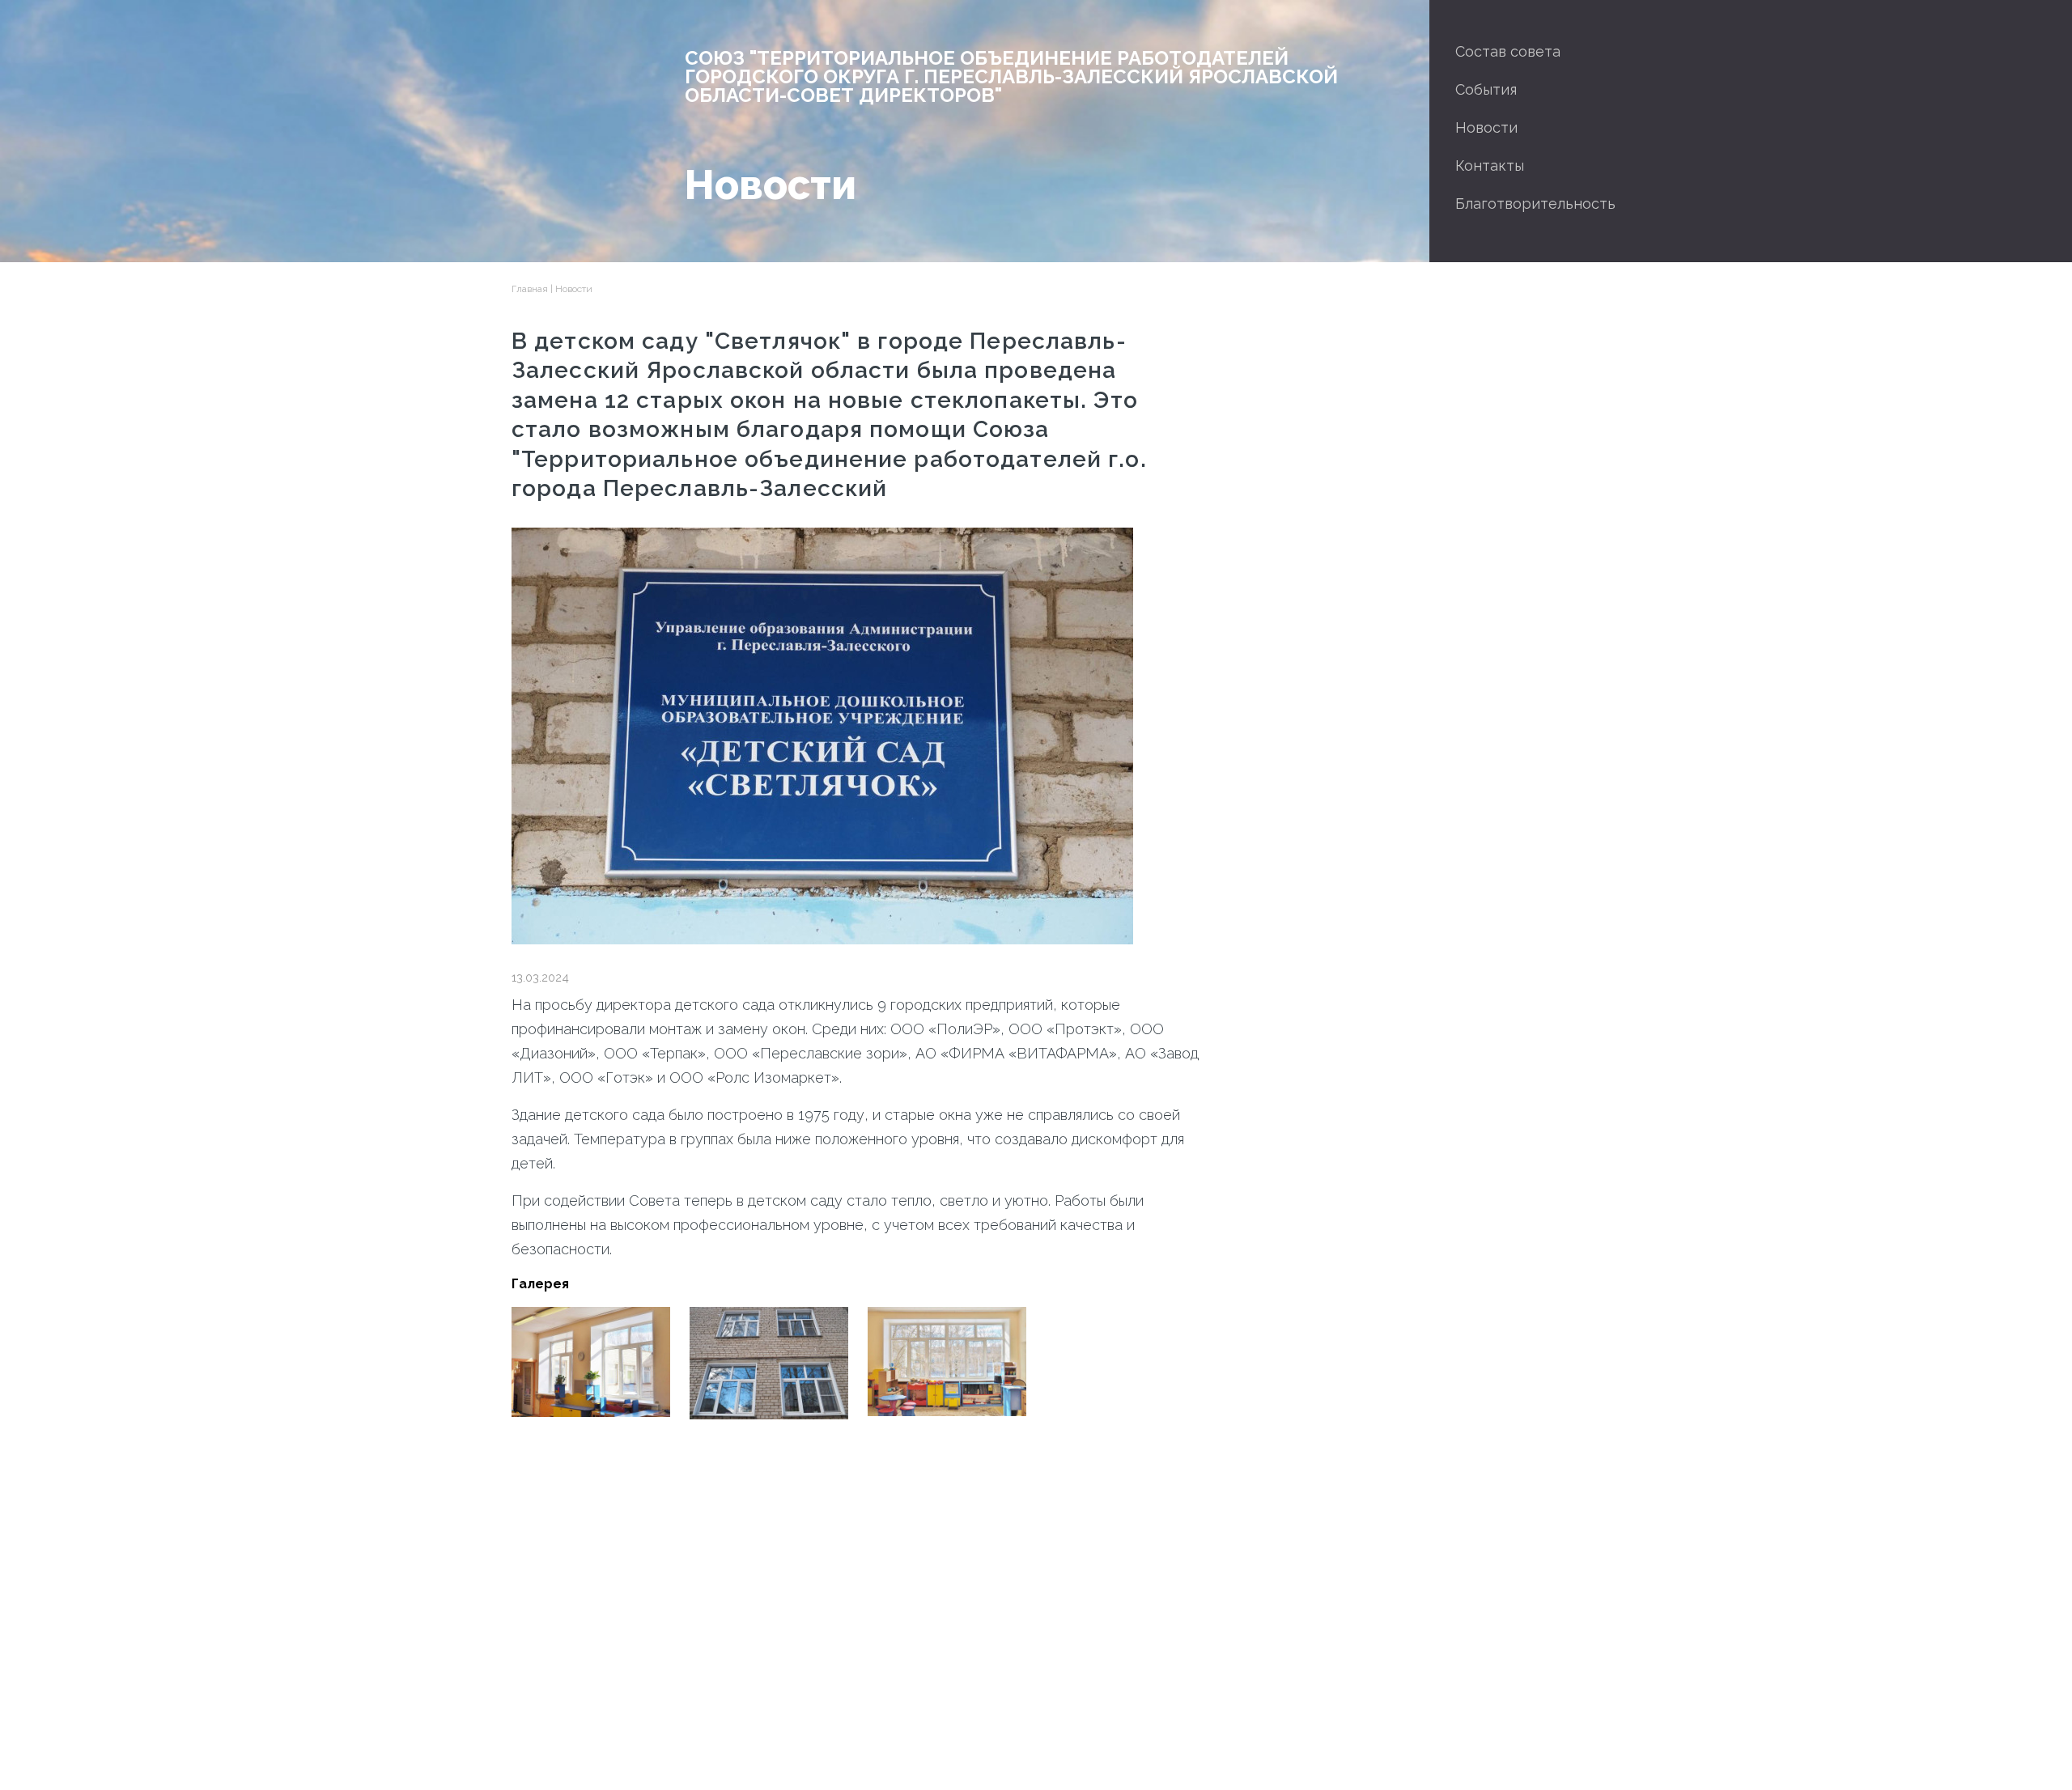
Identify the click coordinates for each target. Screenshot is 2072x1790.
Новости (1486, 127)
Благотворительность (1535, 204)
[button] (591, 1362)
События (1486, 89)
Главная (530, 289)
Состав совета (1508, 51)
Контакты (1490, 165)
